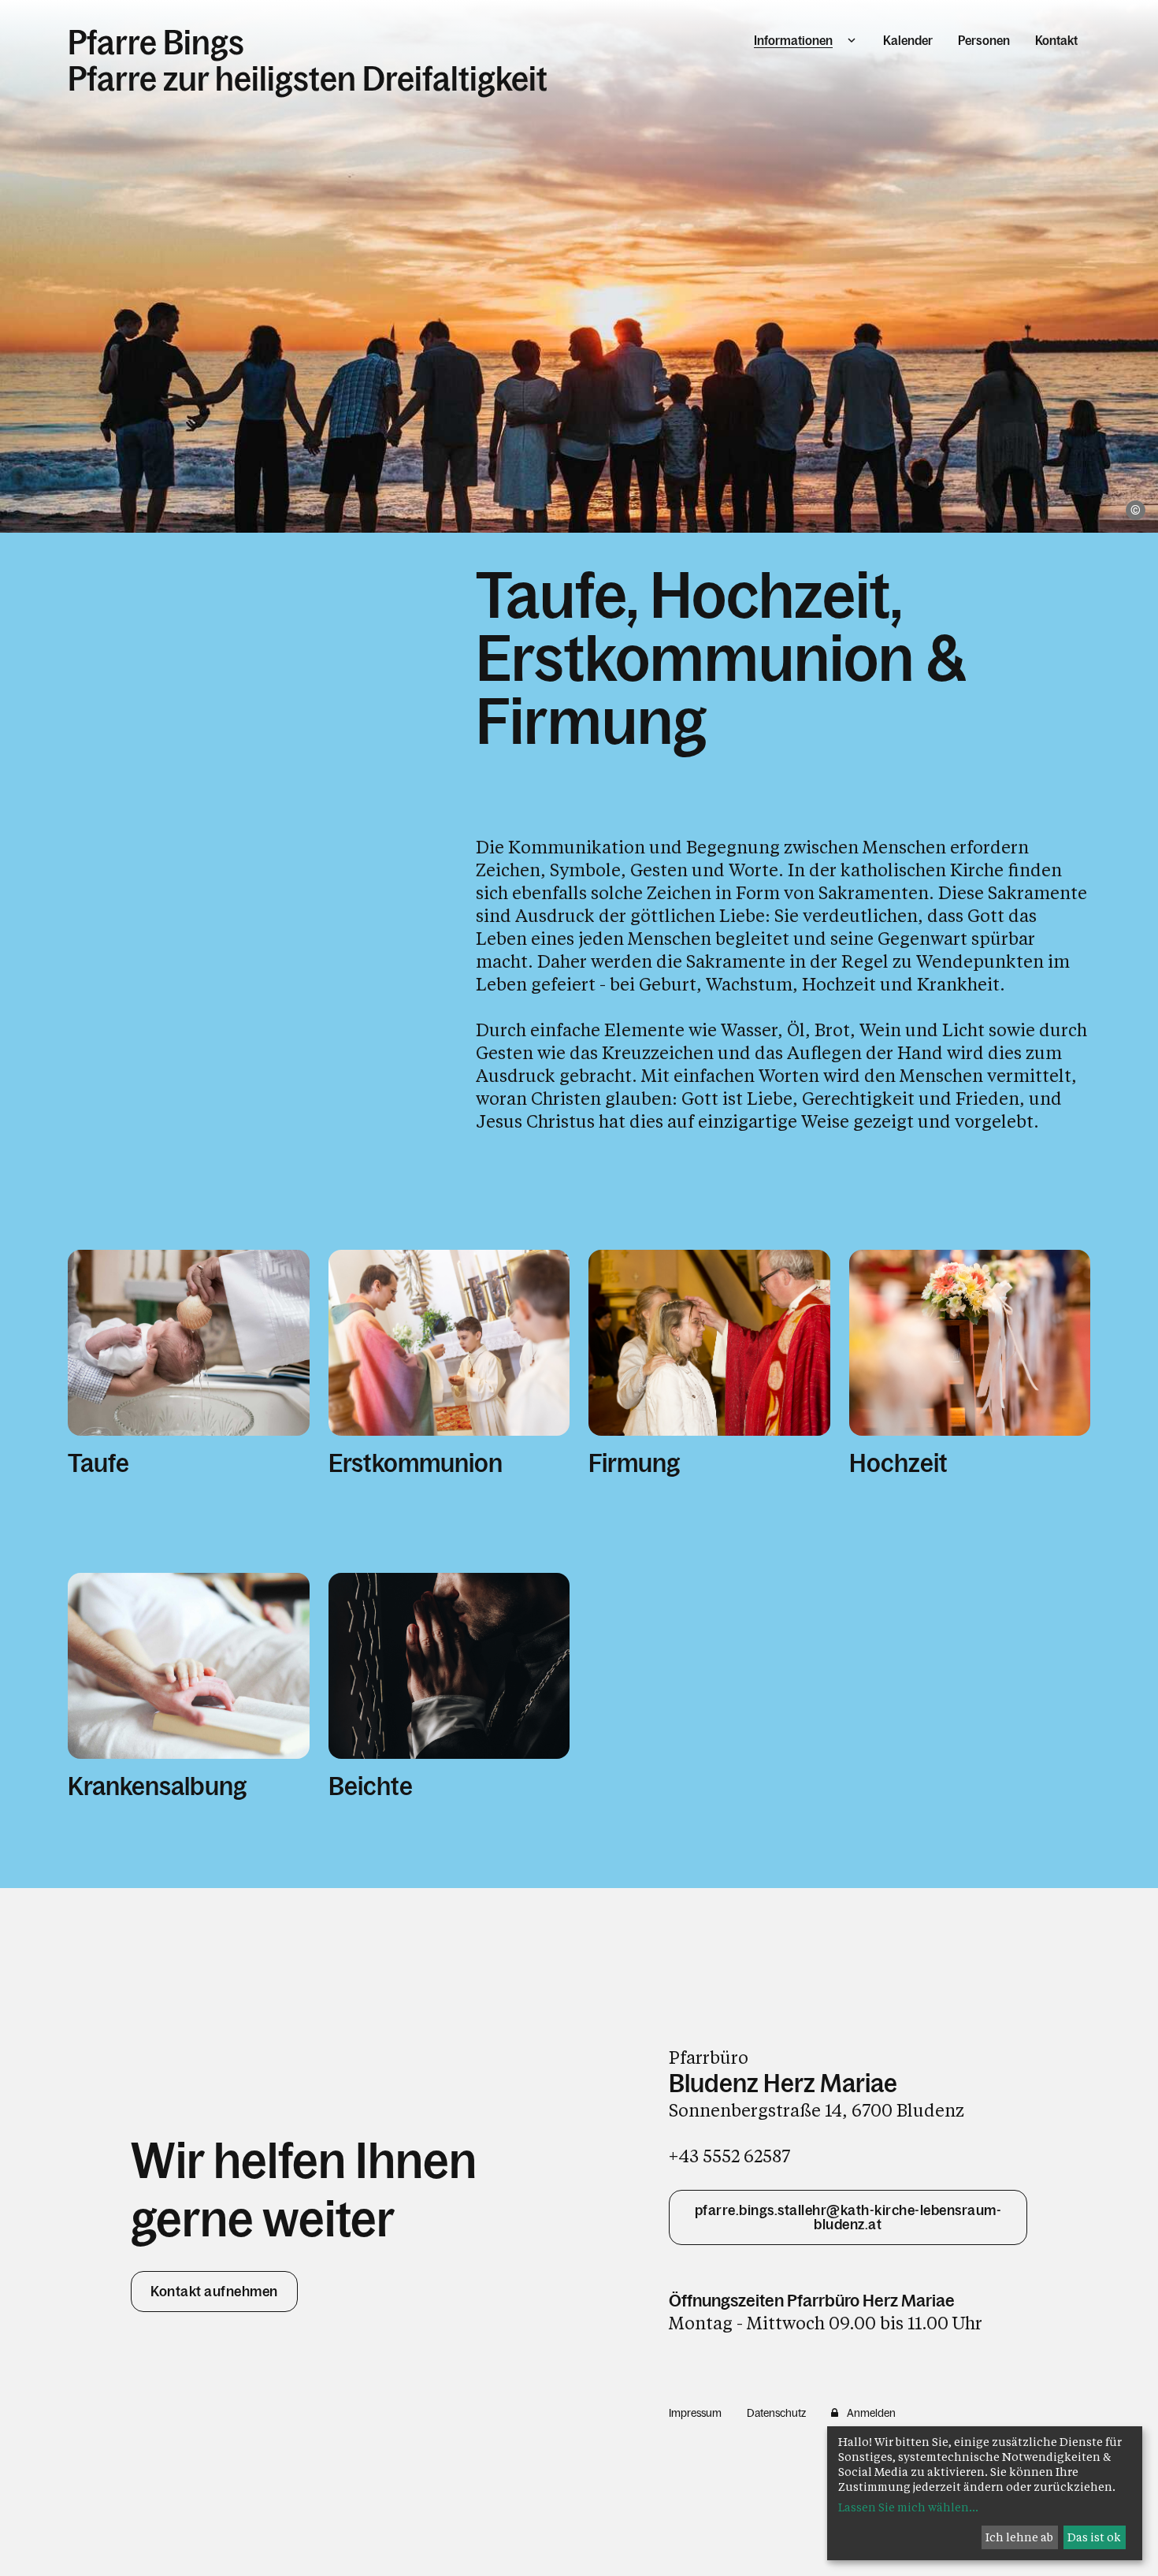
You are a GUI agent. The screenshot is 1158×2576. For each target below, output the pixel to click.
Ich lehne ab (1019, 2537)
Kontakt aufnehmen (214, 2292)
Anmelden (871, 2413)
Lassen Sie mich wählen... (908, 2507)
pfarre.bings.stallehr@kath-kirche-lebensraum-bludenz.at (848, 2217)
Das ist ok (1094, 2537)
